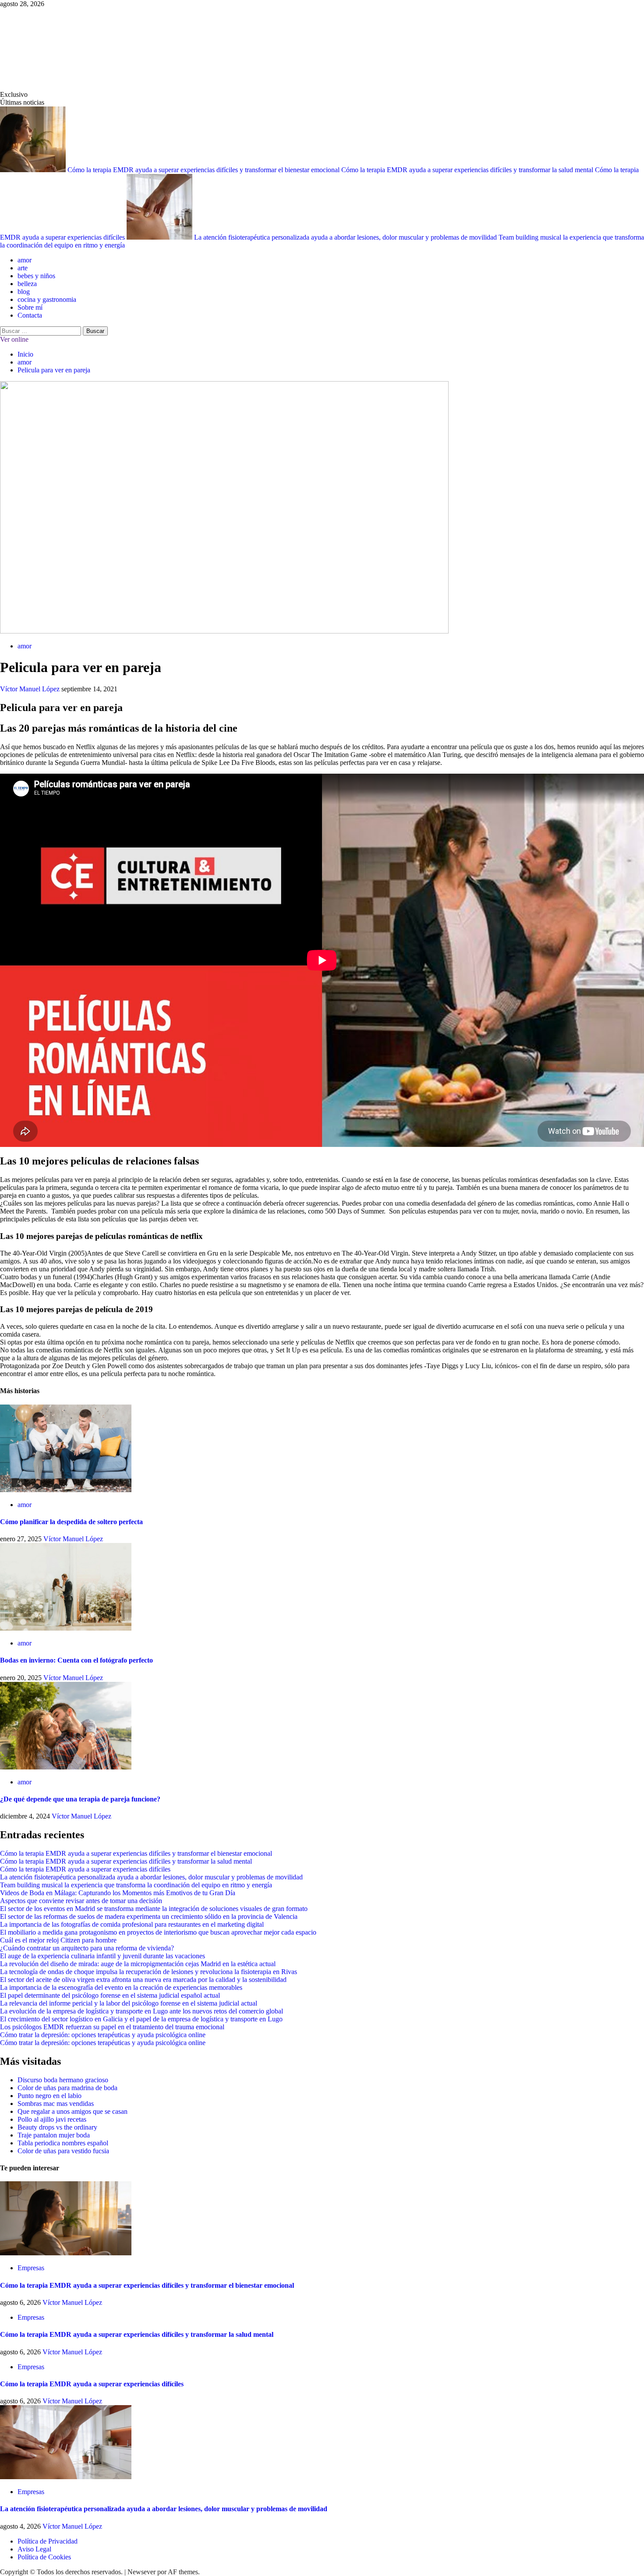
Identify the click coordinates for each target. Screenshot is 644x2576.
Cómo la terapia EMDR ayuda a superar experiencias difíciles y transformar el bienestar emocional (204, 170)
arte (23, 268)
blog (24, 292)
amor (25, 260)
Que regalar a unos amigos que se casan (73, 2111)
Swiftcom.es (65, 49)
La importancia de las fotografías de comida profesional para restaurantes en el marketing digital (132, 1924)
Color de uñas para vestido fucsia (63, 2151)
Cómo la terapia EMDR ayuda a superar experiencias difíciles (85, 1869)
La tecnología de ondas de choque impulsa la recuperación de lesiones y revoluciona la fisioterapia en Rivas (149, 1972)
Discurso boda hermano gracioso (63, 2080)
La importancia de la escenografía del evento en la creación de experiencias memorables (121, 1987)
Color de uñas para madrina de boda (67, 2088)
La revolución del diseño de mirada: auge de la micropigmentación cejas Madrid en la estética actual (138, 1964)
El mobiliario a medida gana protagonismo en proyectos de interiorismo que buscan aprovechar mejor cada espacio (158, 1932)
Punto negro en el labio (50, 2096)
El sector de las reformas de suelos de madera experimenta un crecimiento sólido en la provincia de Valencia (149, 1916)
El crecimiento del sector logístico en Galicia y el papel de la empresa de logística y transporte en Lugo (141, 2019)
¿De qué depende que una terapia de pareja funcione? (80, 1799)
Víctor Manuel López (31, 689)
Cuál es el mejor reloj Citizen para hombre (58, 1940)
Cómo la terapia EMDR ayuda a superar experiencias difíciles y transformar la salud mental (468, 170)
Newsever (142, 2572)
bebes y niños (36, 276)
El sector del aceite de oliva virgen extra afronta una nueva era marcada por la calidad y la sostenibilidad (143, 1980)
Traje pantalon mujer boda (54, 2135)
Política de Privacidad (48, 2541)
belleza (27, 284)
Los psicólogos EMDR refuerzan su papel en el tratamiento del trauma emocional (112, 2027)
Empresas (31, 2268)
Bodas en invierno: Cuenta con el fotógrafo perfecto (76, 1660)
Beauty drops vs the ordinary (57, 2127)
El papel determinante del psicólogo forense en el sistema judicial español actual (110, 1995)
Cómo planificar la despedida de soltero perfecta (71, 1522)
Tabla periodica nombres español (63, 2143)
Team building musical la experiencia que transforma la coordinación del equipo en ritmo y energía (136, 1885)
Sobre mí (30, 307)
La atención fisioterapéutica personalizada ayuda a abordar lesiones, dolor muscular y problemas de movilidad (346, 237)
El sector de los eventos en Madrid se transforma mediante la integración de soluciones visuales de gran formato (154, 1909)
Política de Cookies (44, 2557)
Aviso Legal (34, 2549)
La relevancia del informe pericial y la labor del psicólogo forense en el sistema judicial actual (129, 2003)
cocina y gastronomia (47, 299)
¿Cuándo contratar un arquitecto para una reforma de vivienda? (87, 1948)
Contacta (30, 315)
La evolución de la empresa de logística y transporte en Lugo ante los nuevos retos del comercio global (142, 2011)
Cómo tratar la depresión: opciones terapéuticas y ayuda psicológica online (103, 2035)
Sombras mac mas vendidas (56, 2104)
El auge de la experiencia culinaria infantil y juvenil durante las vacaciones (103, 1956)
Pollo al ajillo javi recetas (52, 2119)
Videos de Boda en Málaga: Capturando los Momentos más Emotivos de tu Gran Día (118, 1893)
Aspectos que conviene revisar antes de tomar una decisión (81, 1901)
